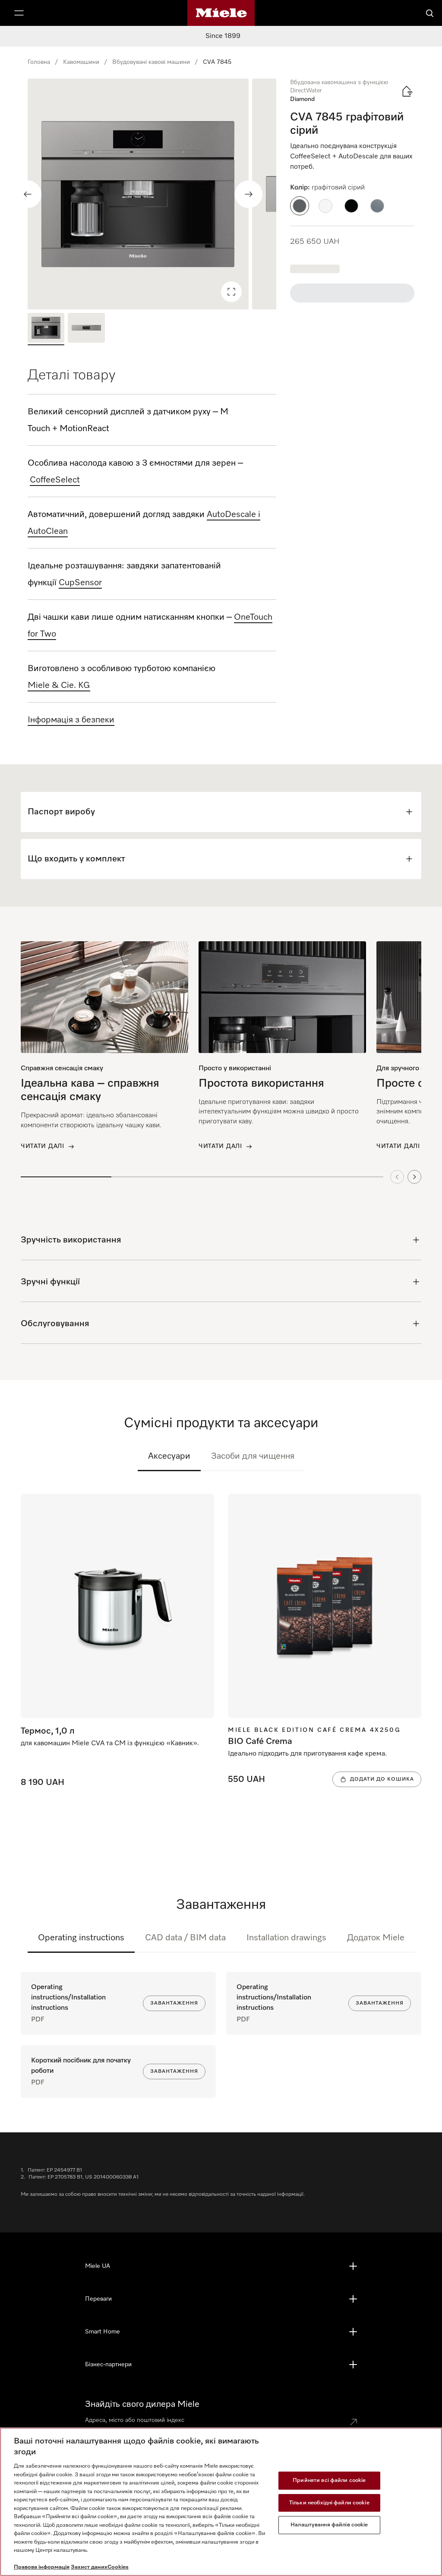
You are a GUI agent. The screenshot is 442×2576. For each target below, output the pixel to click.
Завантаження (174, 2003)
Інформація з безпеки (71, 720)
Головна (39, 62)
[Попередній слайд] (28, 194)
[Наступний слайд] (249, 194)
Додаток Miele (376, 1938)
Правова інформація (42, 2567)
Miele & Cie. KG (59, 685)
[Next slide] (414, 1177)
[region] (152, 194)
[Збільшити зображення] (231, 292)
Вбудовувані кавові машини (151, 62)
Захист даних (89, 2567)
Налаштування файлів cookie (329, 2525)
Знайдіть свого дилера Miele (142, 2404)
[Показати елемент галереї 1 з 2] (46, 329)
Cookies (118, 2567)
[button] (300, 206)
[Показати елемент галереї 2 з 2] (86, 329)
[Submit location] (354, 2422)
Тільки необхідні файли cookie (329, 2503)
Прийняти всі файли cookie (329, 2480)
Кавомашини (81, 62)
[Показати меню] (19, 13)
